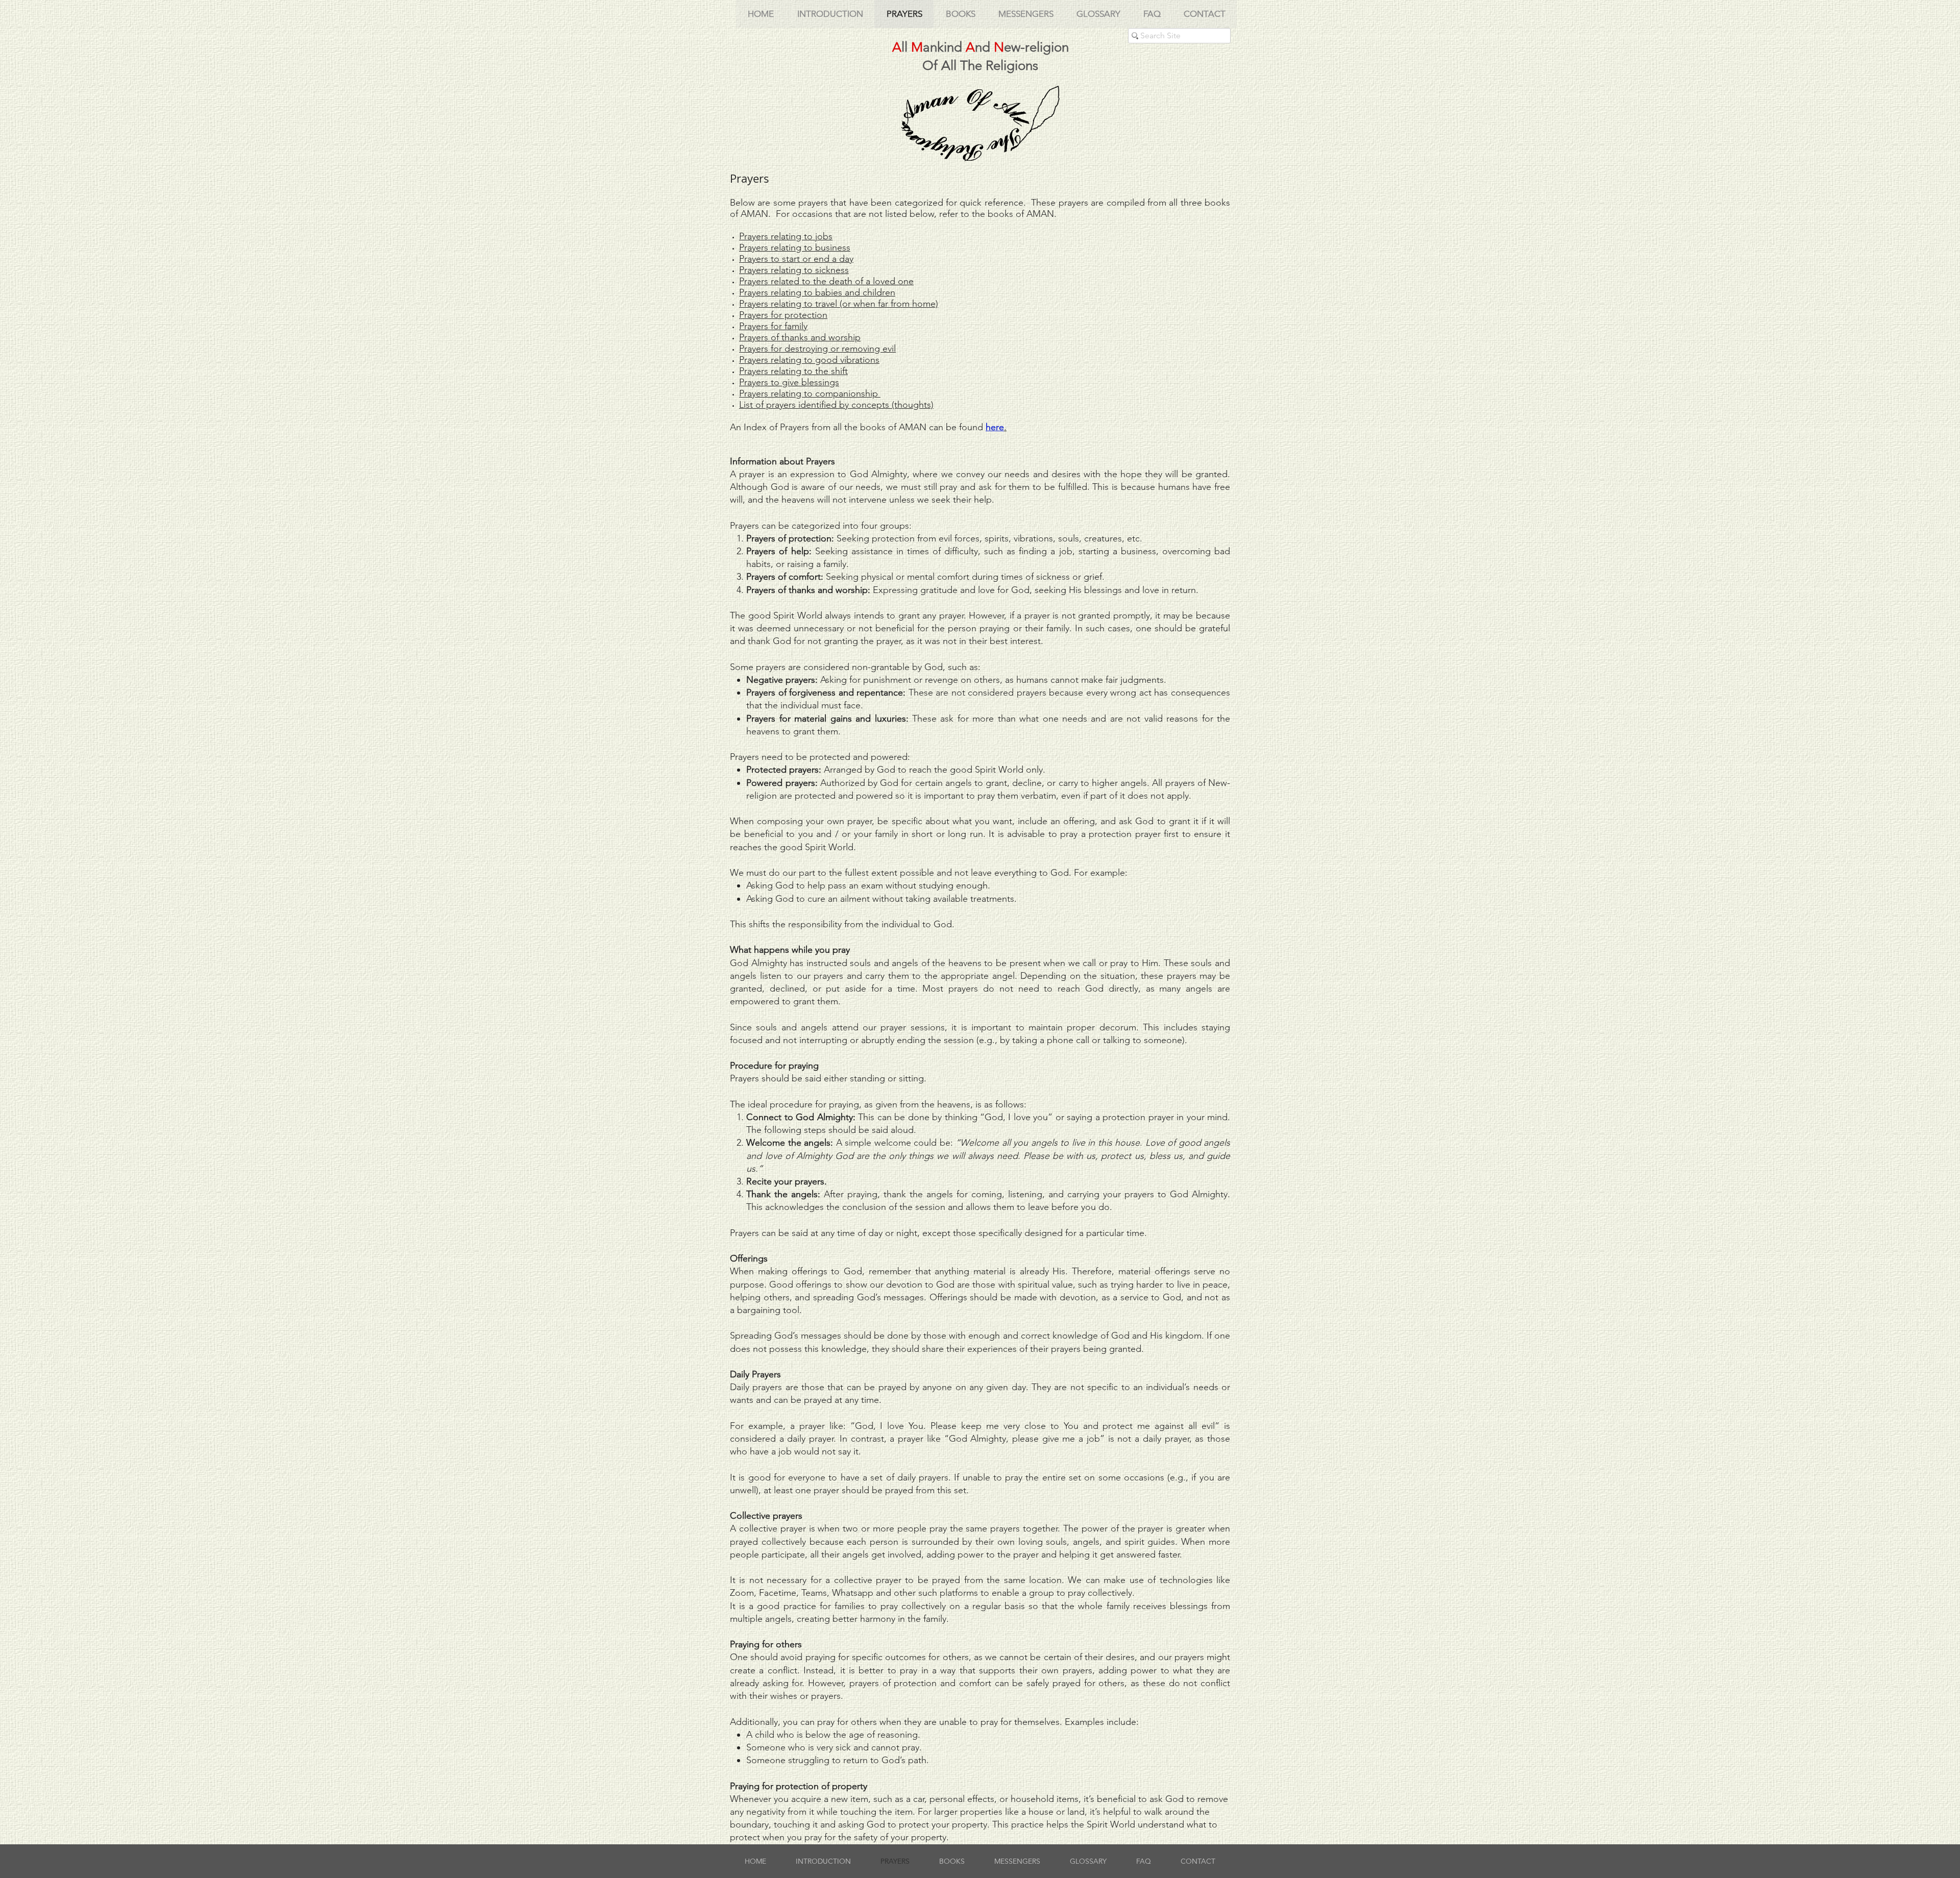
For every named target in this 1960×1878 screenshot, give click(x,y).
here (995, 427)
